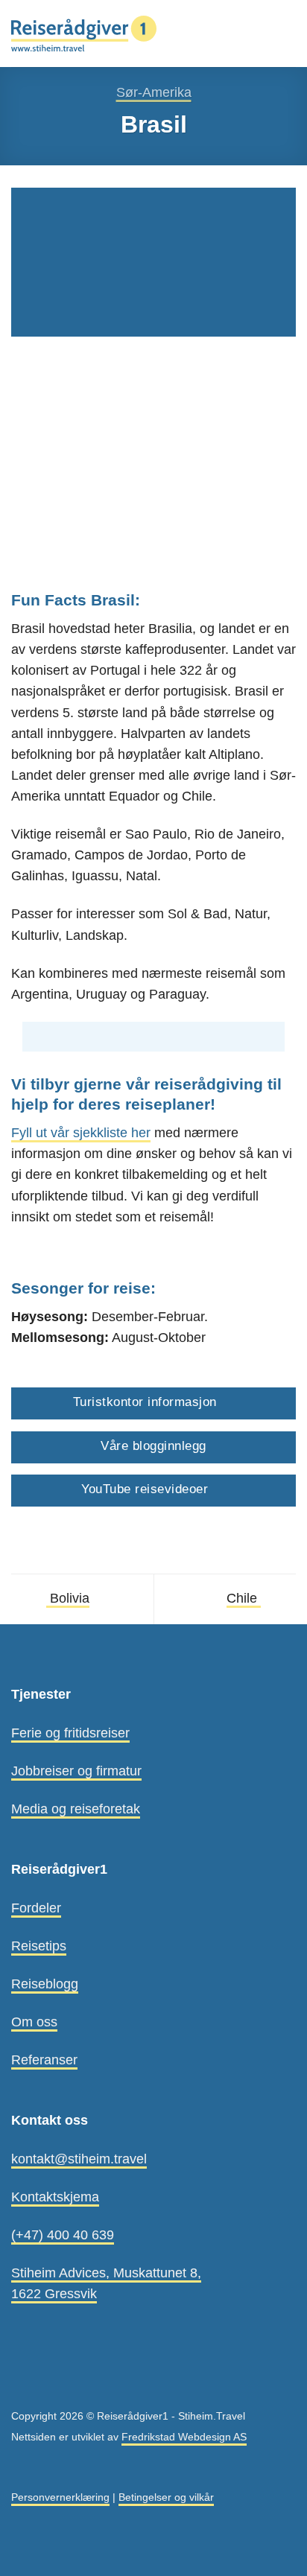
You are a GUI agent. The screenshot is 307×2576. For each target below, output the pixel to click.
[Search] (259, 33)
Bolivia (68, 1598)
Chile (244, 1598)
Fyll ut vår (40, 1133)
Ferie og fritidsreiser (70, 1733)
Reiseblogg (45, 1984)
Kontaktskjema (55, 2197)
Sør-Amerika (154, 92)
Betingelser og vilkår (166, 2497)
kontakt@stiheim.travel (79, 2159)
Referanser (44, 2060)
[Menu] (286, 34)
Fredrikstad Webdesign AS (184, 2437)
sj (76, 1133)
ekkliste (105, 1133)
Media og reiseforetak (76, 1809)
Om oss (34, 2022)
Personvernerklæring (60, 2497)
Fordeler (36, 1908)
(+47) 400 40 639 (63, 2235)
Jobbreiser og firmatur (76, 1771)
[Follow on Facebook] (21, 2382)
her (139, 1133)
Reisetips (39, 1946)
